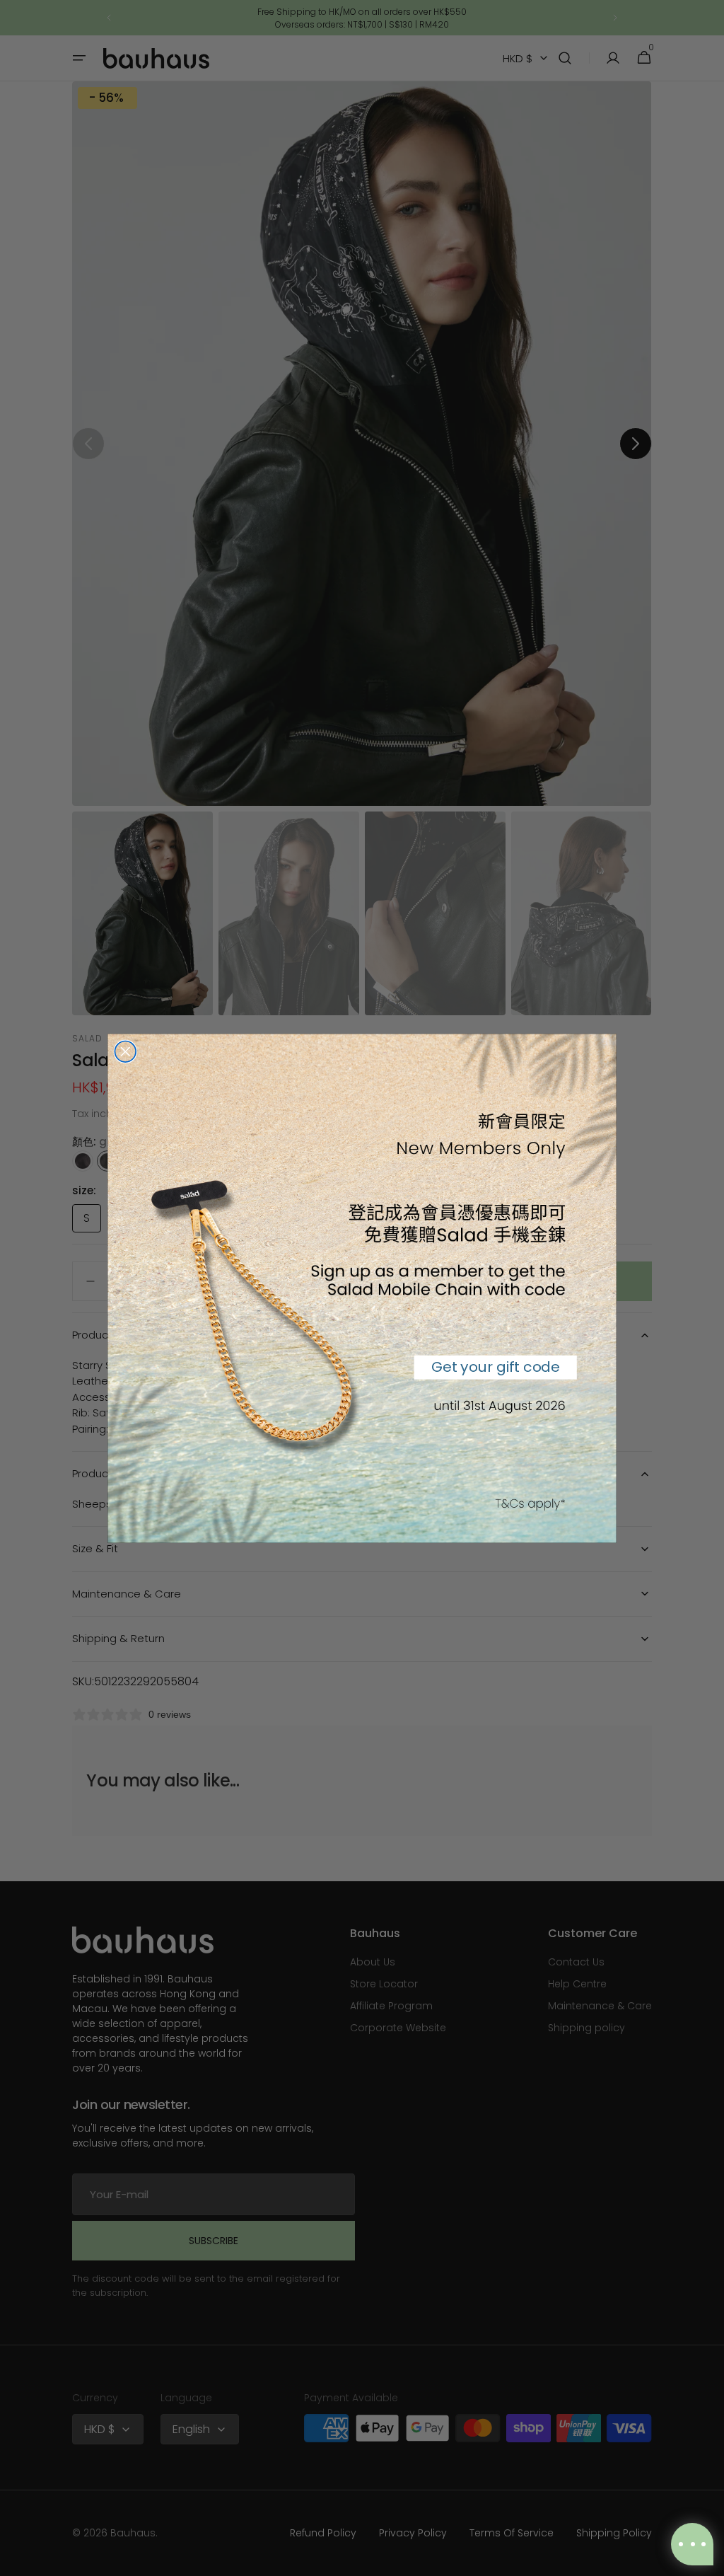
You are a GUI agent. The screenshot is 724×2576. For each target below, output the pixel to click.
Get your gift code (496, 1366)
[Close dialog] (125, 1051)
